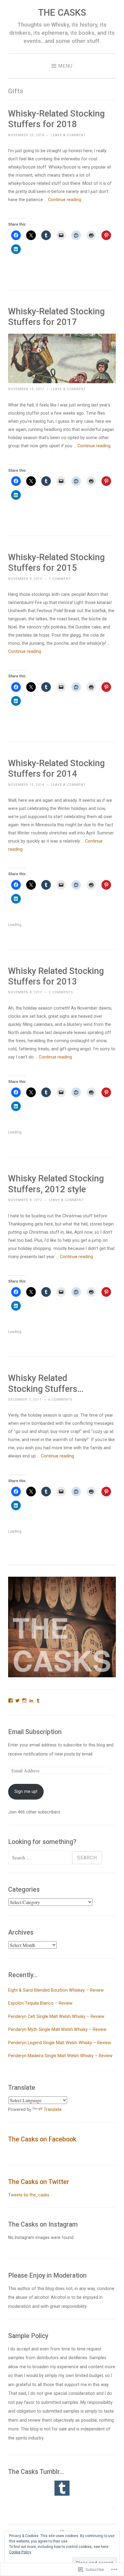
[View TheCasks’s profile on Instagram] (24, 1701)
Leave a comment (68, 135)
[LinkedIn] (31, 1701)
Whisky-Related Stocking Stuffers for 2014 (56, 768)
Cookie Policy (20, 2552)
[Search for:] (40, 1858)
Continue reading (65, 200)
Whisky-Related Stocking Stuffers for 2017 (56, 317)
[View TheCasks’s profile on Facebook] (11, 1701)
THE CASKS (62, 13)
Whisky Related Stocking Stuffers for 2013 (56, 976)
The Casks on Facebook (42, 2139)
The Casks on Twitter (39, 2182)
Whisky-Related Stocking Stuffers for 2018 (56, 119)
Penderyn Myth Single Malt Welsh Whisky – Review (57, 2029)
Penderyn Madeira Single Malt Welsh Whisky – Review (60, 2056)
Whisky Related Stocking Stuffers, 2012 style (56, 1184)
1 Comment (60, 579)
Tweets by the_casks (29, 2195)
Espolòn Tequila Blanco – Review (40, 2003)
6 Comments (60, 1400)
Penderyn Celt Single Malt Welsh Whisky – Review (56, 2016)
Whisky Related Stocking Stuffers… (46, 1383)
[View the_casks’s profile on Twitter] (17, 1701)
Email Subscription (35, 1732)
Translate (53, 2109)
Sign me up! (26, 1791)
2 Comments (61, 992)
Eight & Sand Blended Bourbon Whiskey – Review (56, 1990)
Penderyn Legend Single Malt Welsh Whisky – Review (60, 2043)
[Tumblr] (38, 1701)
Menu (65, 66)
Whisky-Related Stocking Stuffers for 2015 (56, 562)
